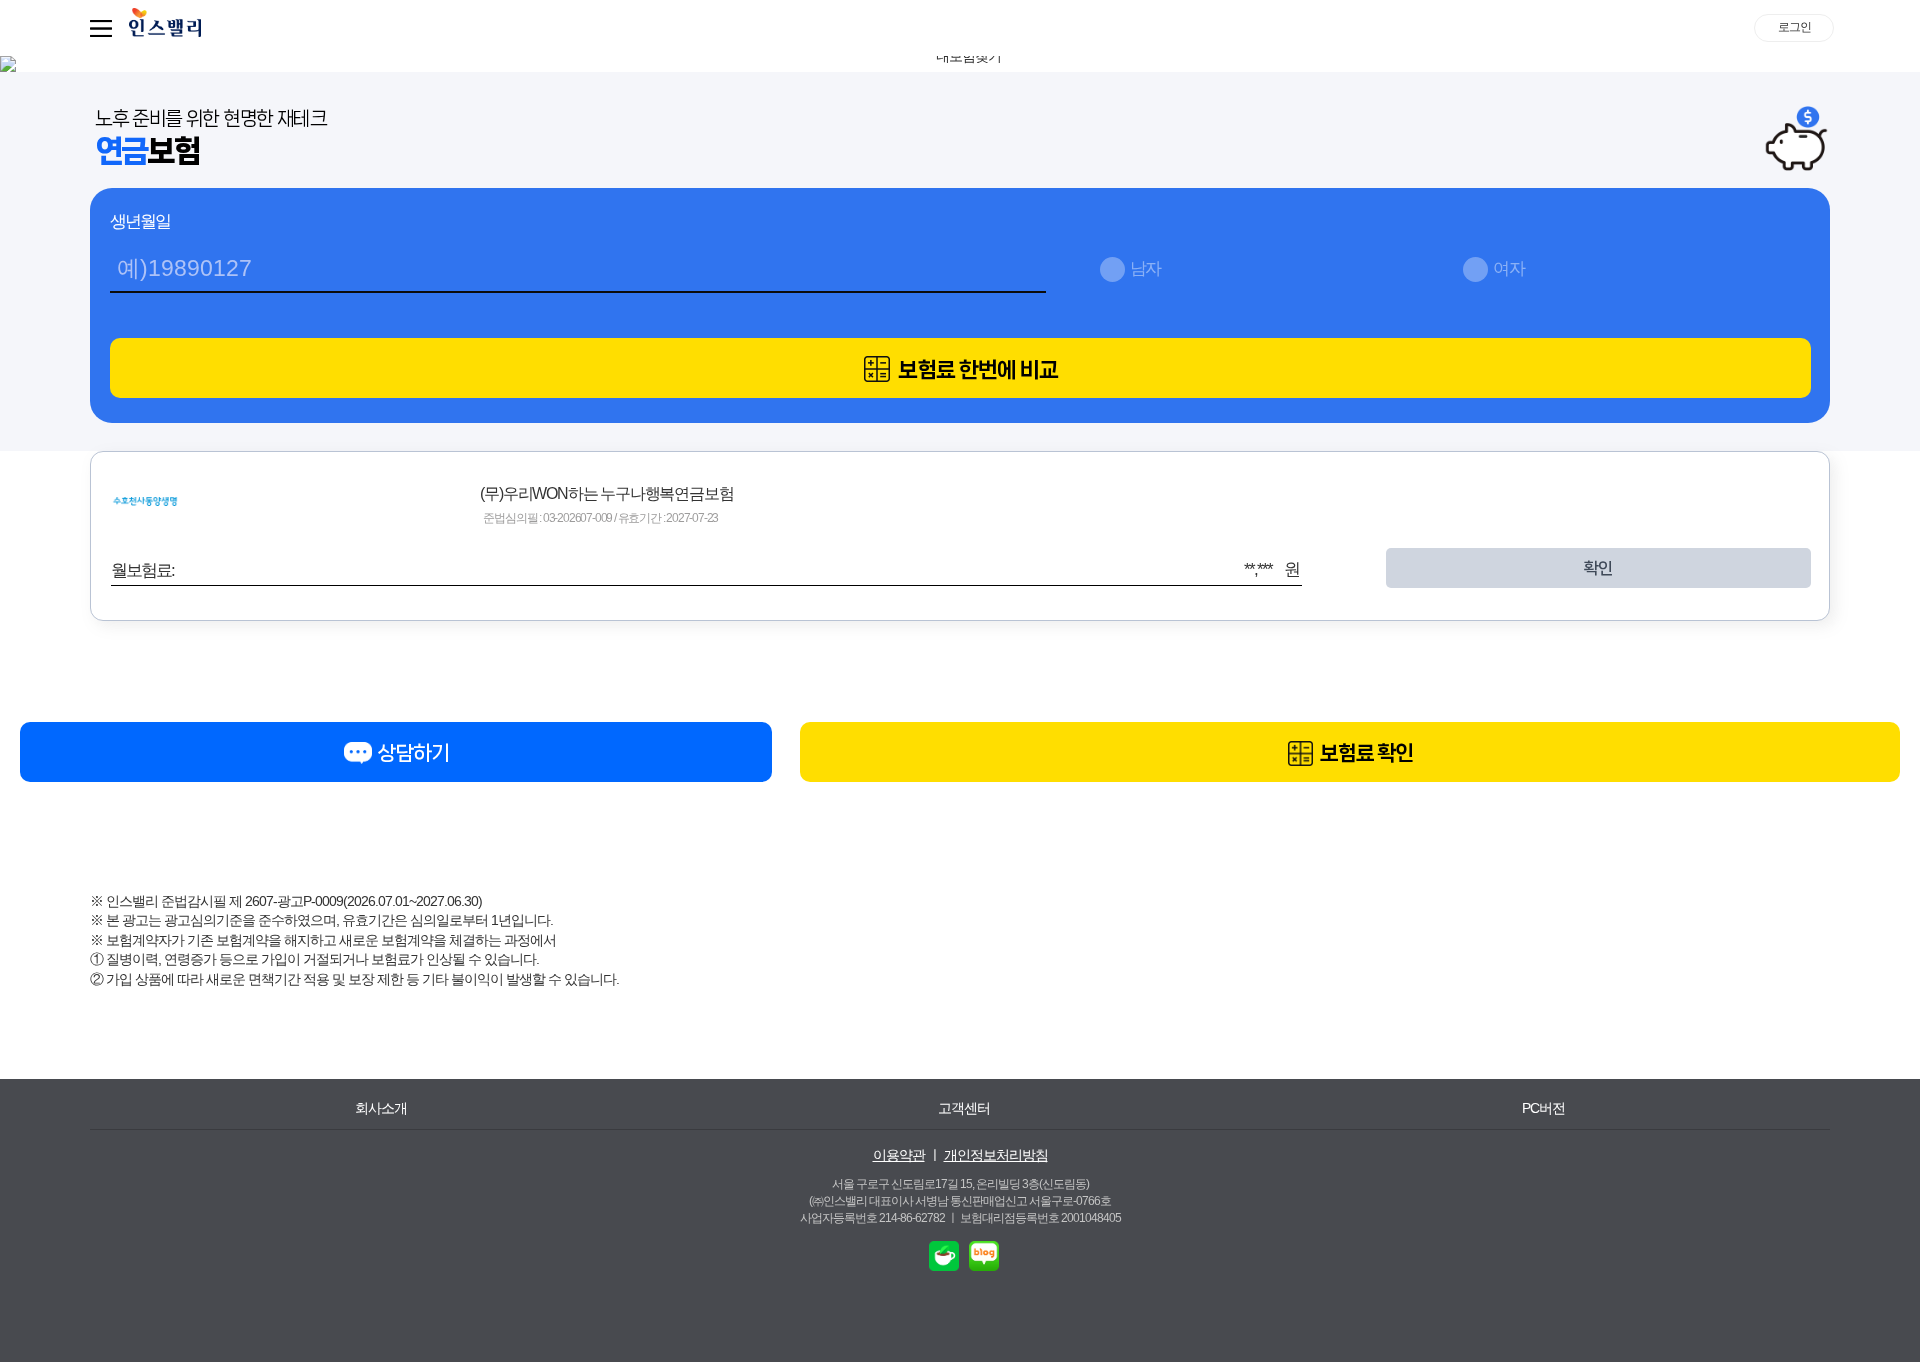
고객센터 (964, 1108)
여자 (1509, 268)
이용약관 (899, 1155)
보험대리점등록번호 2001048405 (1040, 1218)
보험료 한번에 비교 (976, 369)
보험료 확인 (1364, 753)
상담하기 (411, 753)
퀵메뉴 (105, 28)
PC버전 (1543, 1108)
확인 (1598, 568)
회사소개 (381, 1108)
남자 (1146, 268)
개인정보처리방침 (996, 1155)
